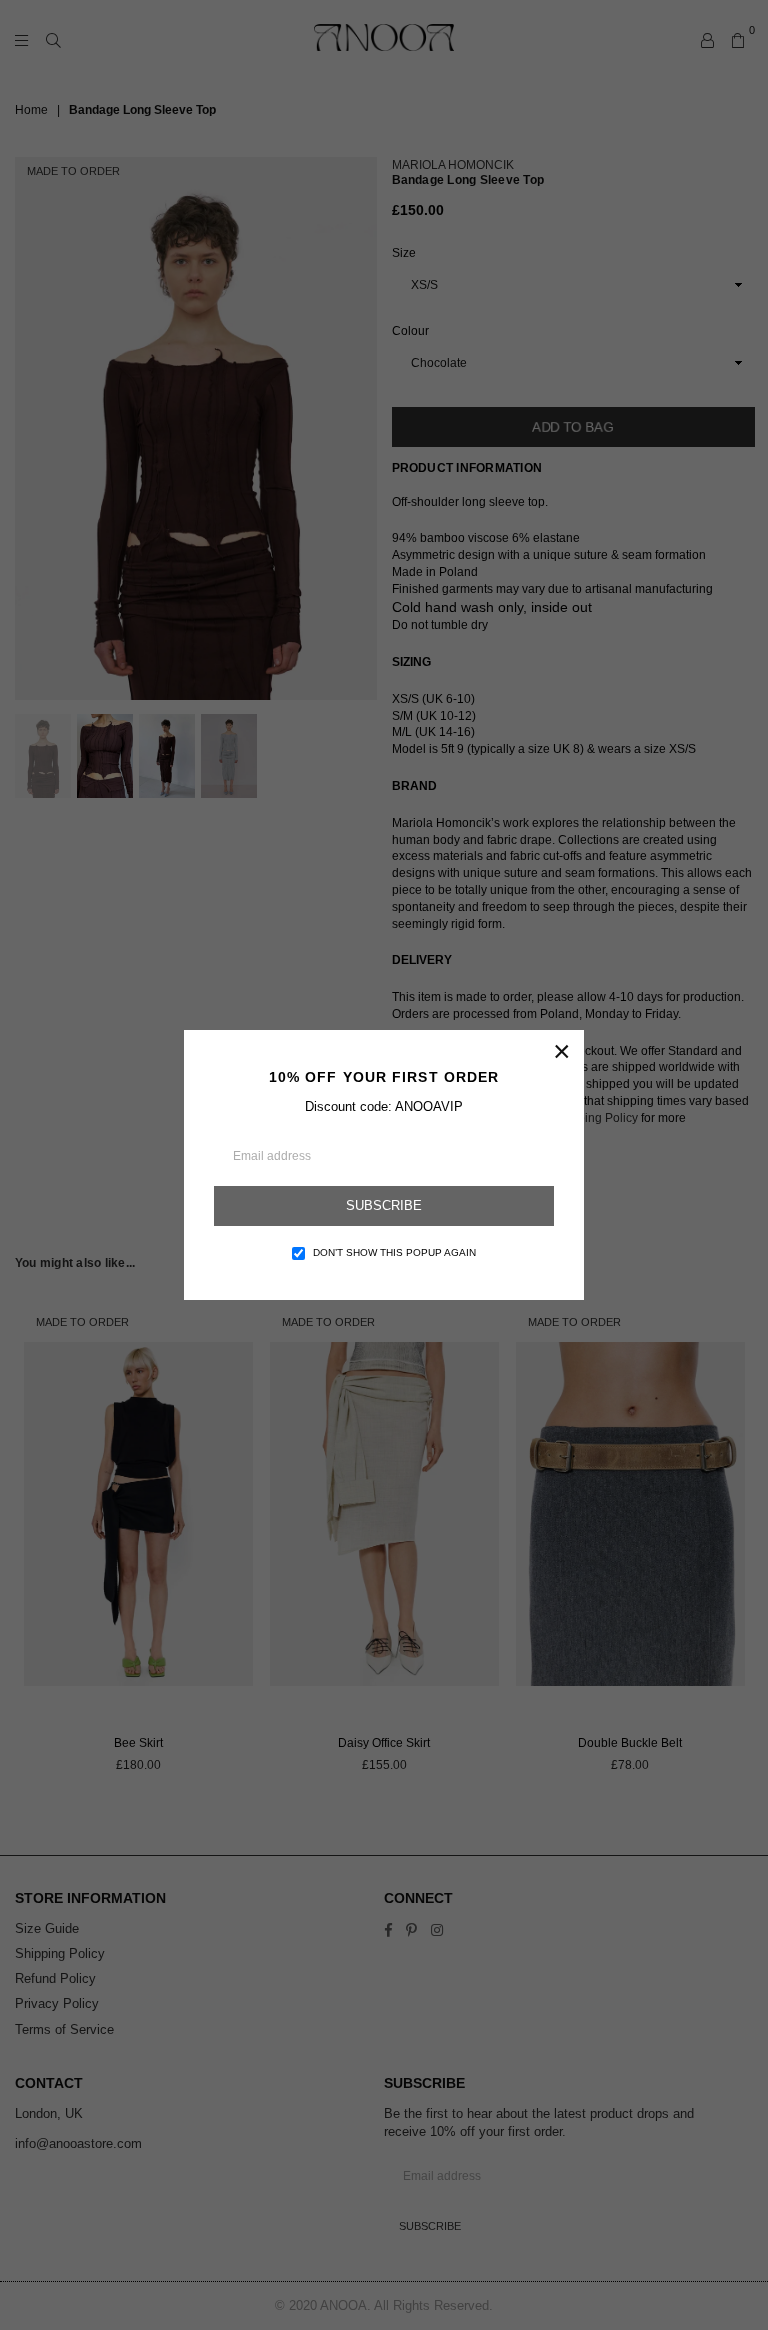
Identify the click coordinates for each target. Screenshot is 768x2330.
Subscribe (384, 1205)
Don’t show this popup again (394, 1252)
